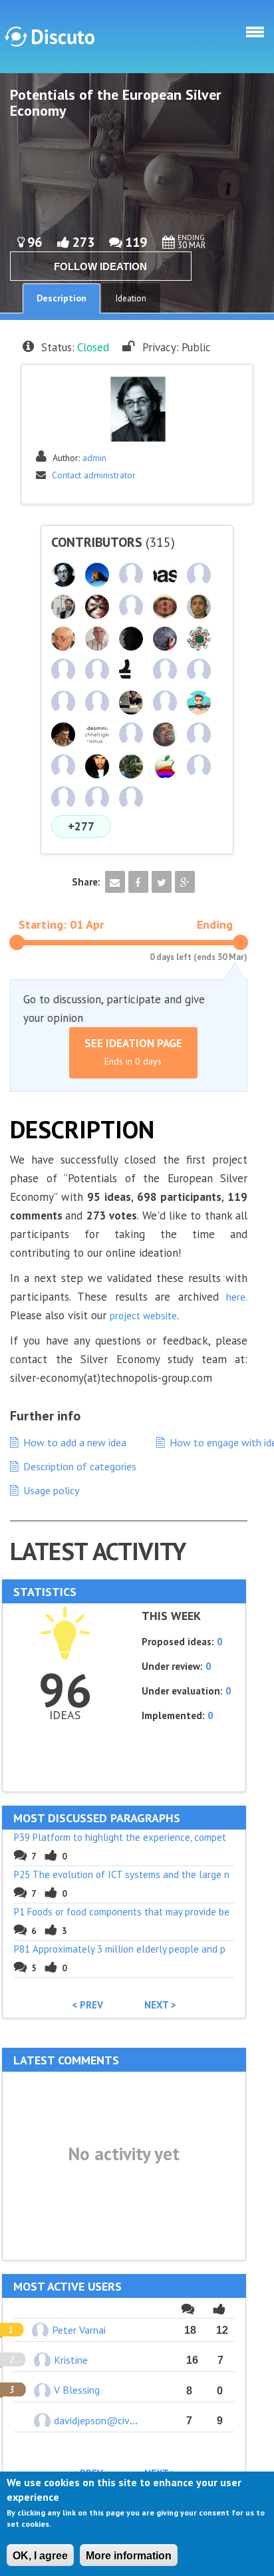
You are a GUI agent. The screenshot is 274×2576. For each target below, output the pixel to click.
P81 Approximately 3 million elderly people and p (120, 1949)
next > (160, 2005)
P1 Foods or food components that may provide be (122, 1912)
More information (129, 2556)
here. (237, 1297)
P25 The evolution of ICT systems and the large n (122, 1874)
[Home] (50, 37)
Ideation (131, 298)
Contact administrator (94, 475)
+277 (81, 826)
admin (94, 458)
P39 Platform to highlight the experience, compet (120, 1837)
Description (62, 298)
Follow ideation (100, 266)
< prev (87, 2005)
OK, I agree (40, 2556)
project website (143, 1316)
